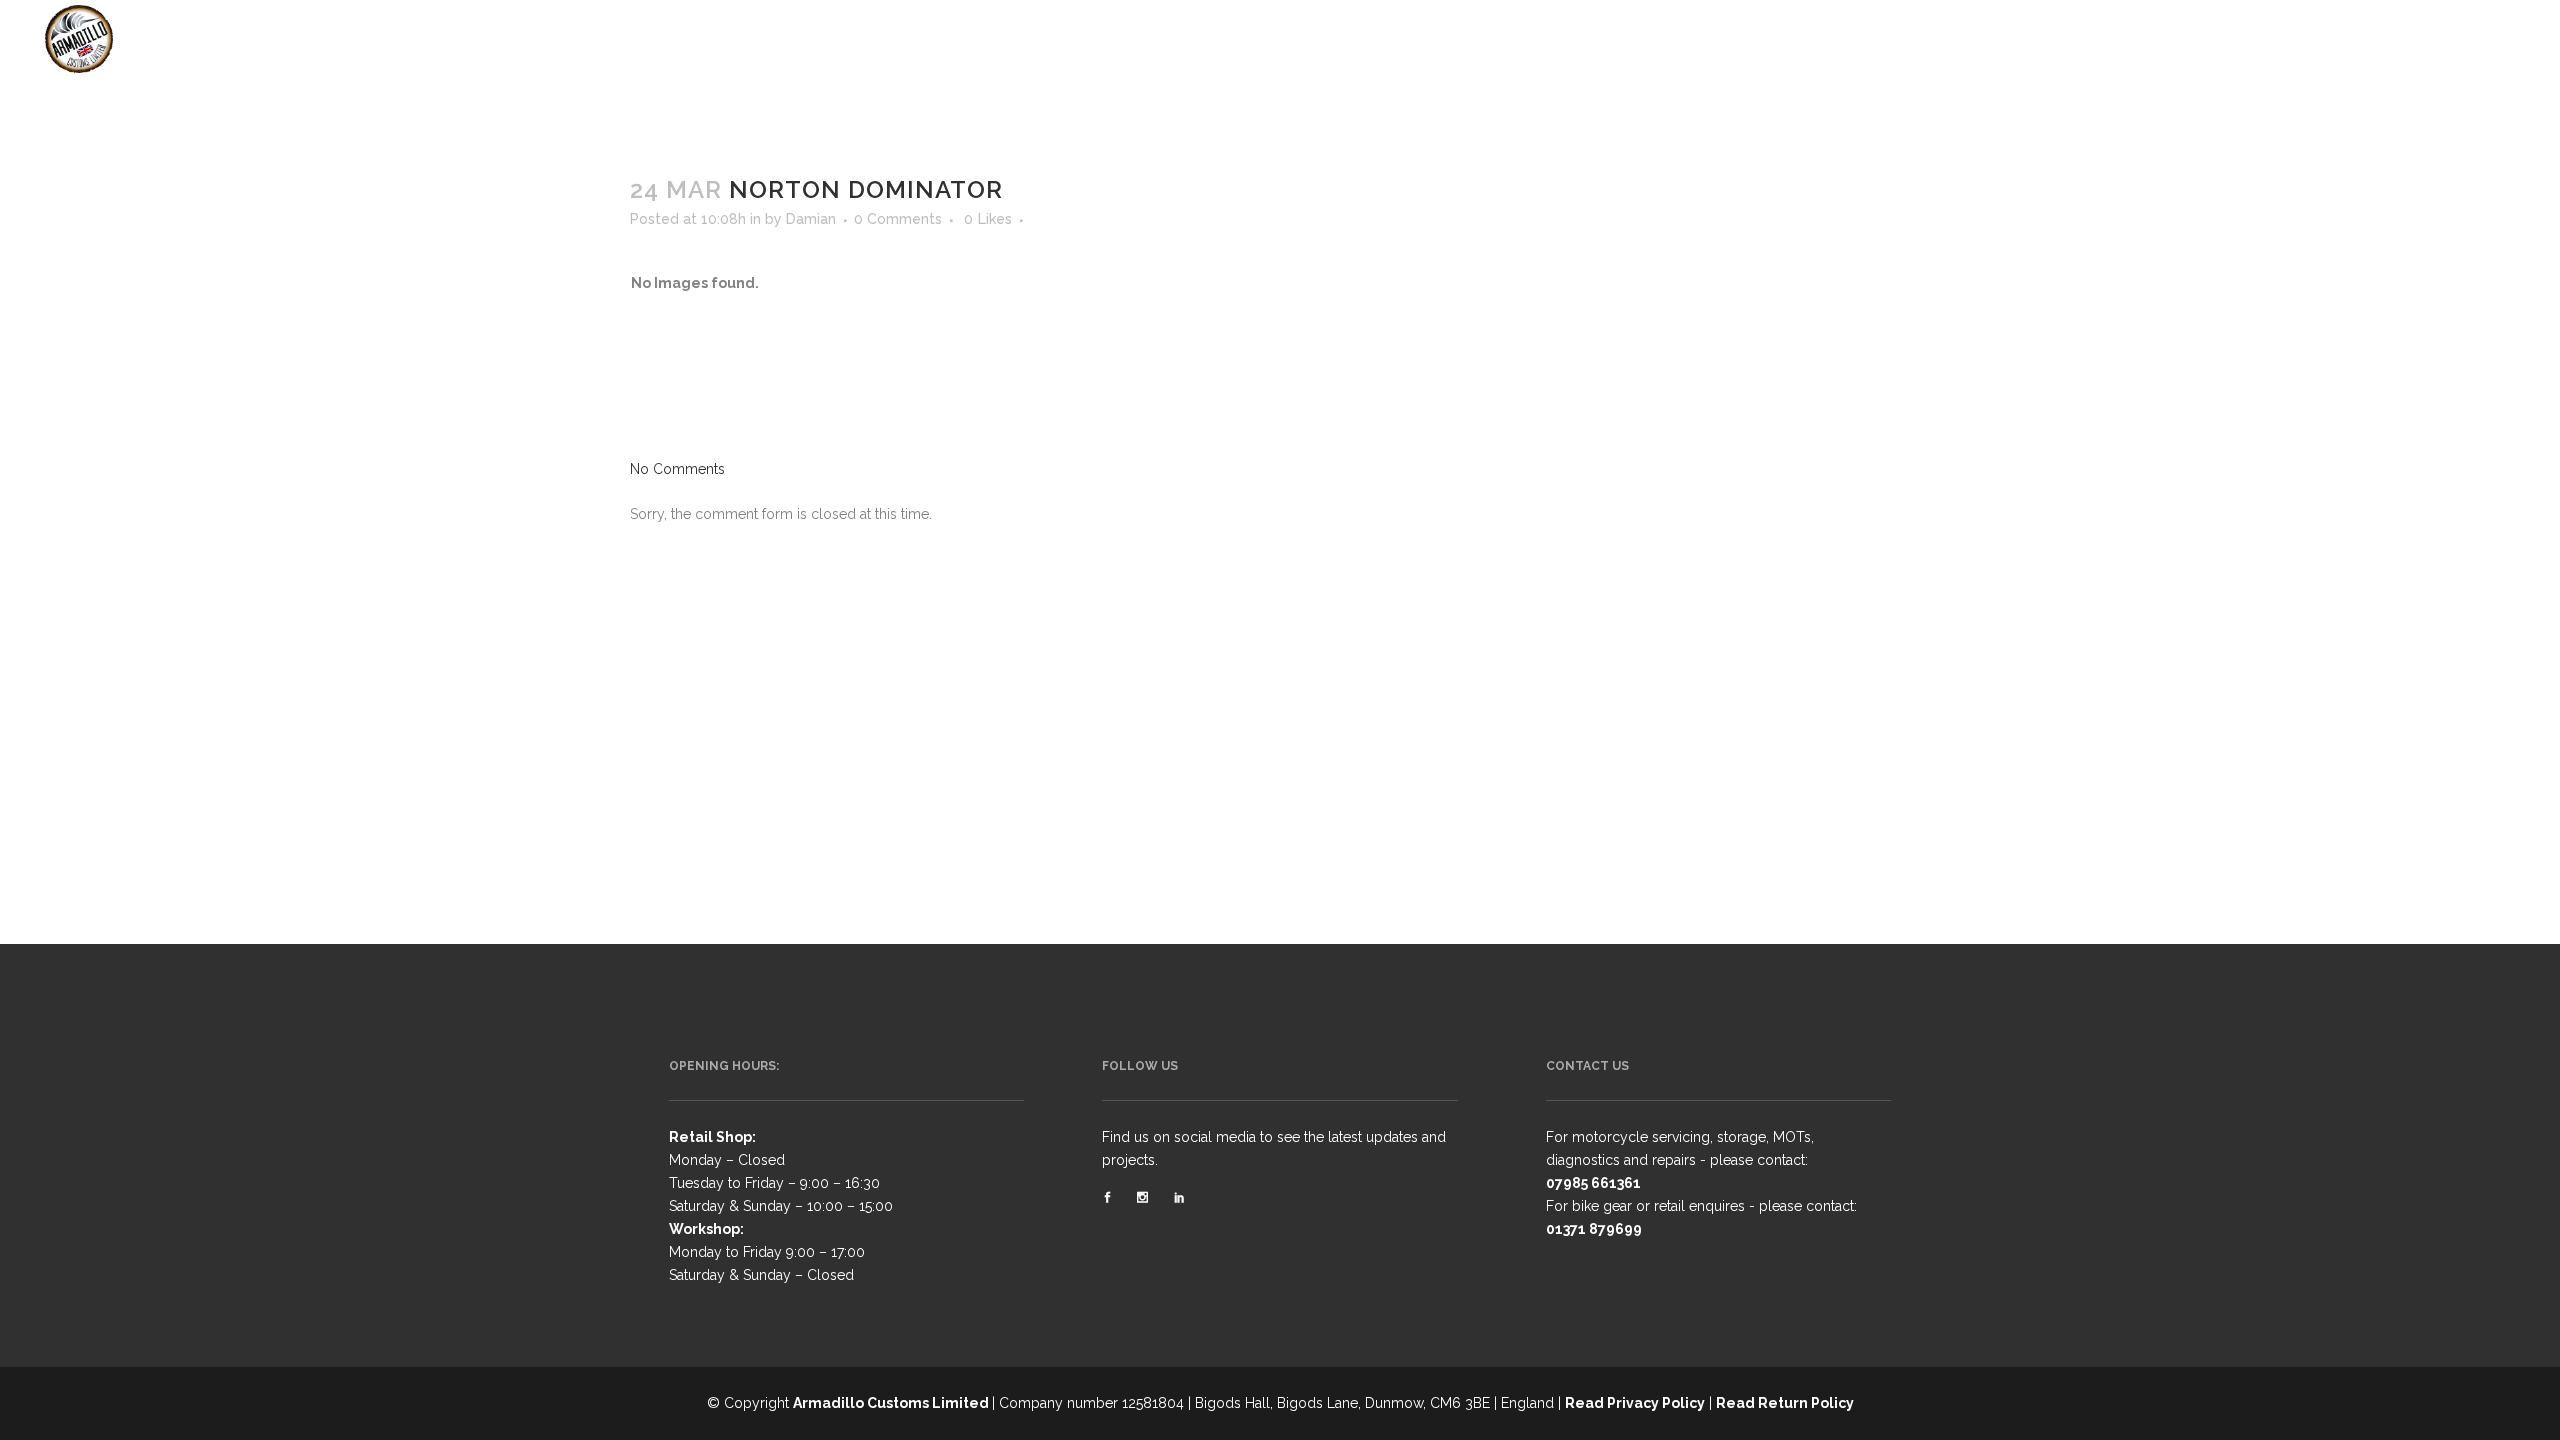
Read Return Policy (1785, 1403)
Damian (811, 219)
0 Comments (898, 219)
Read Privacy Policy (1635, 1403)
